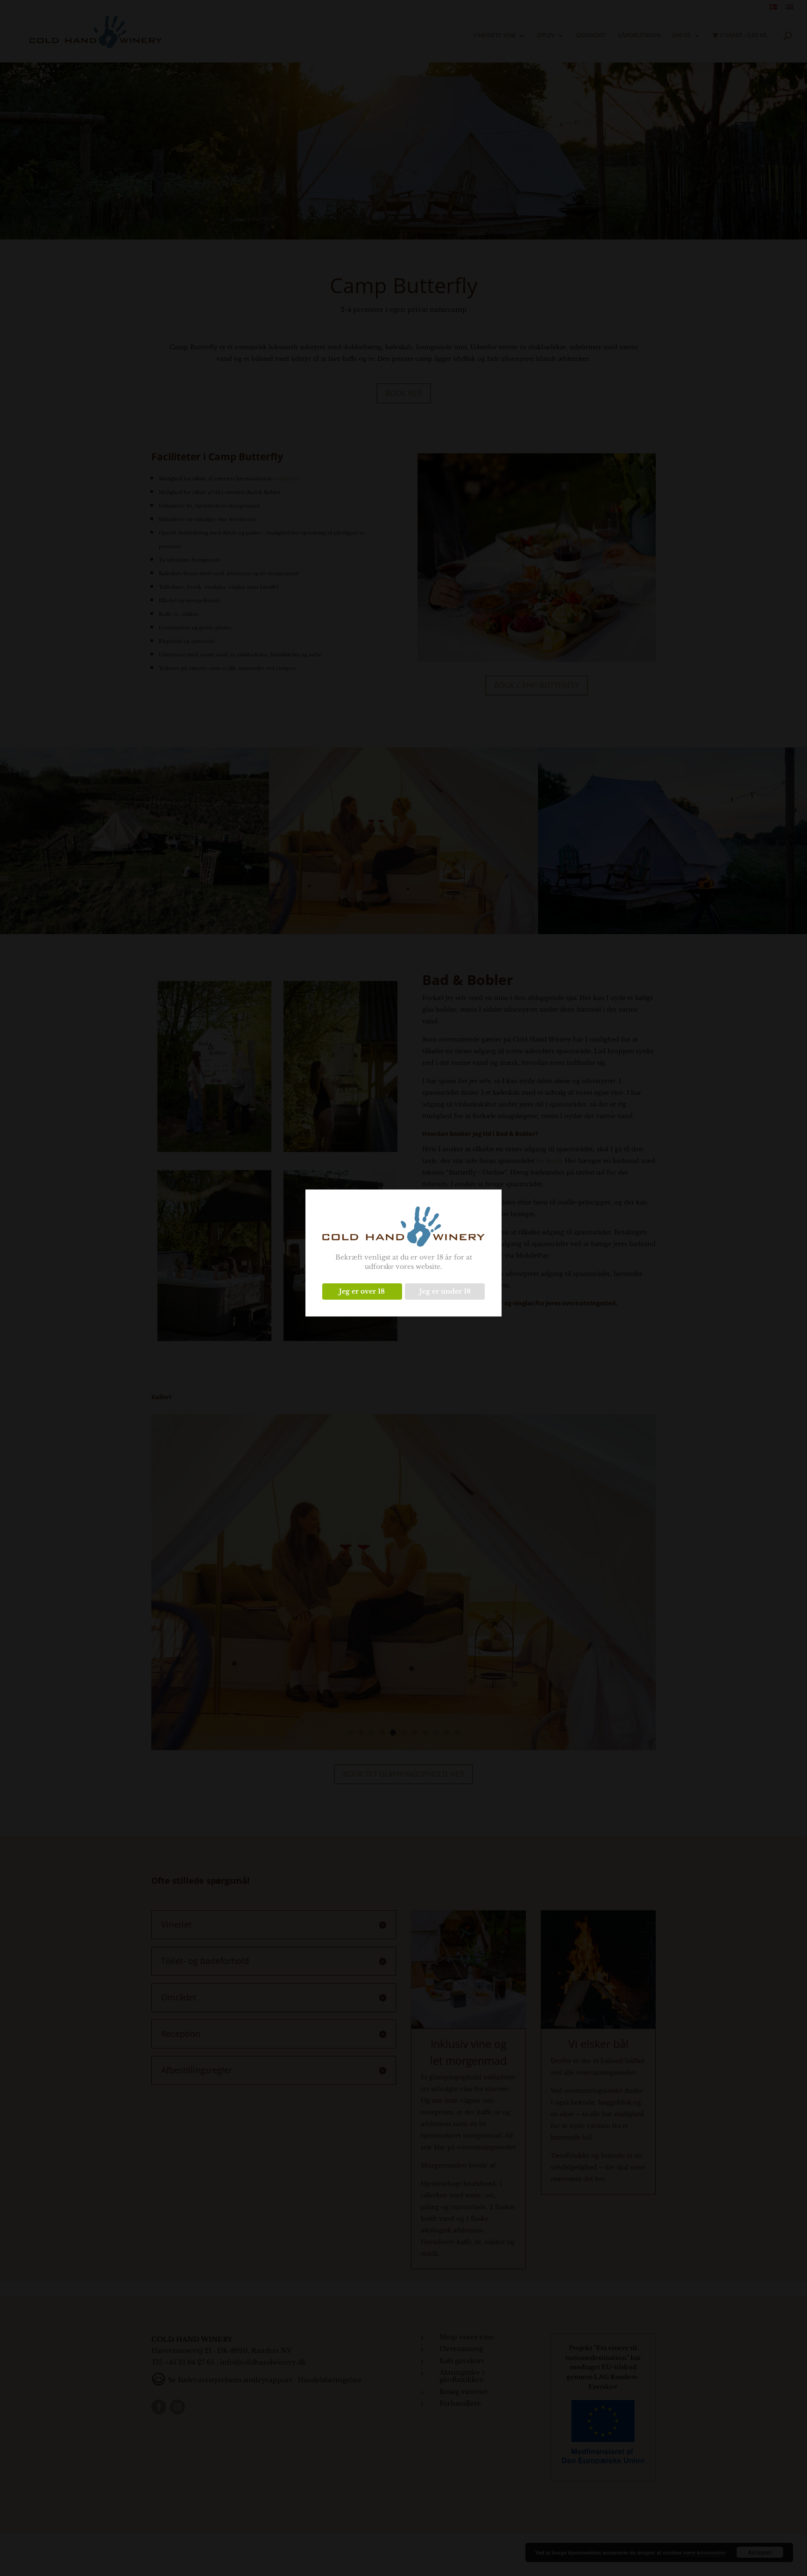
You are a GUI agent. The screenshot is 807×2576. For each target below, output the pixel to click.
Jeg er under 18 (445, 1291)
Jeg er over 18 (362, 1291)
